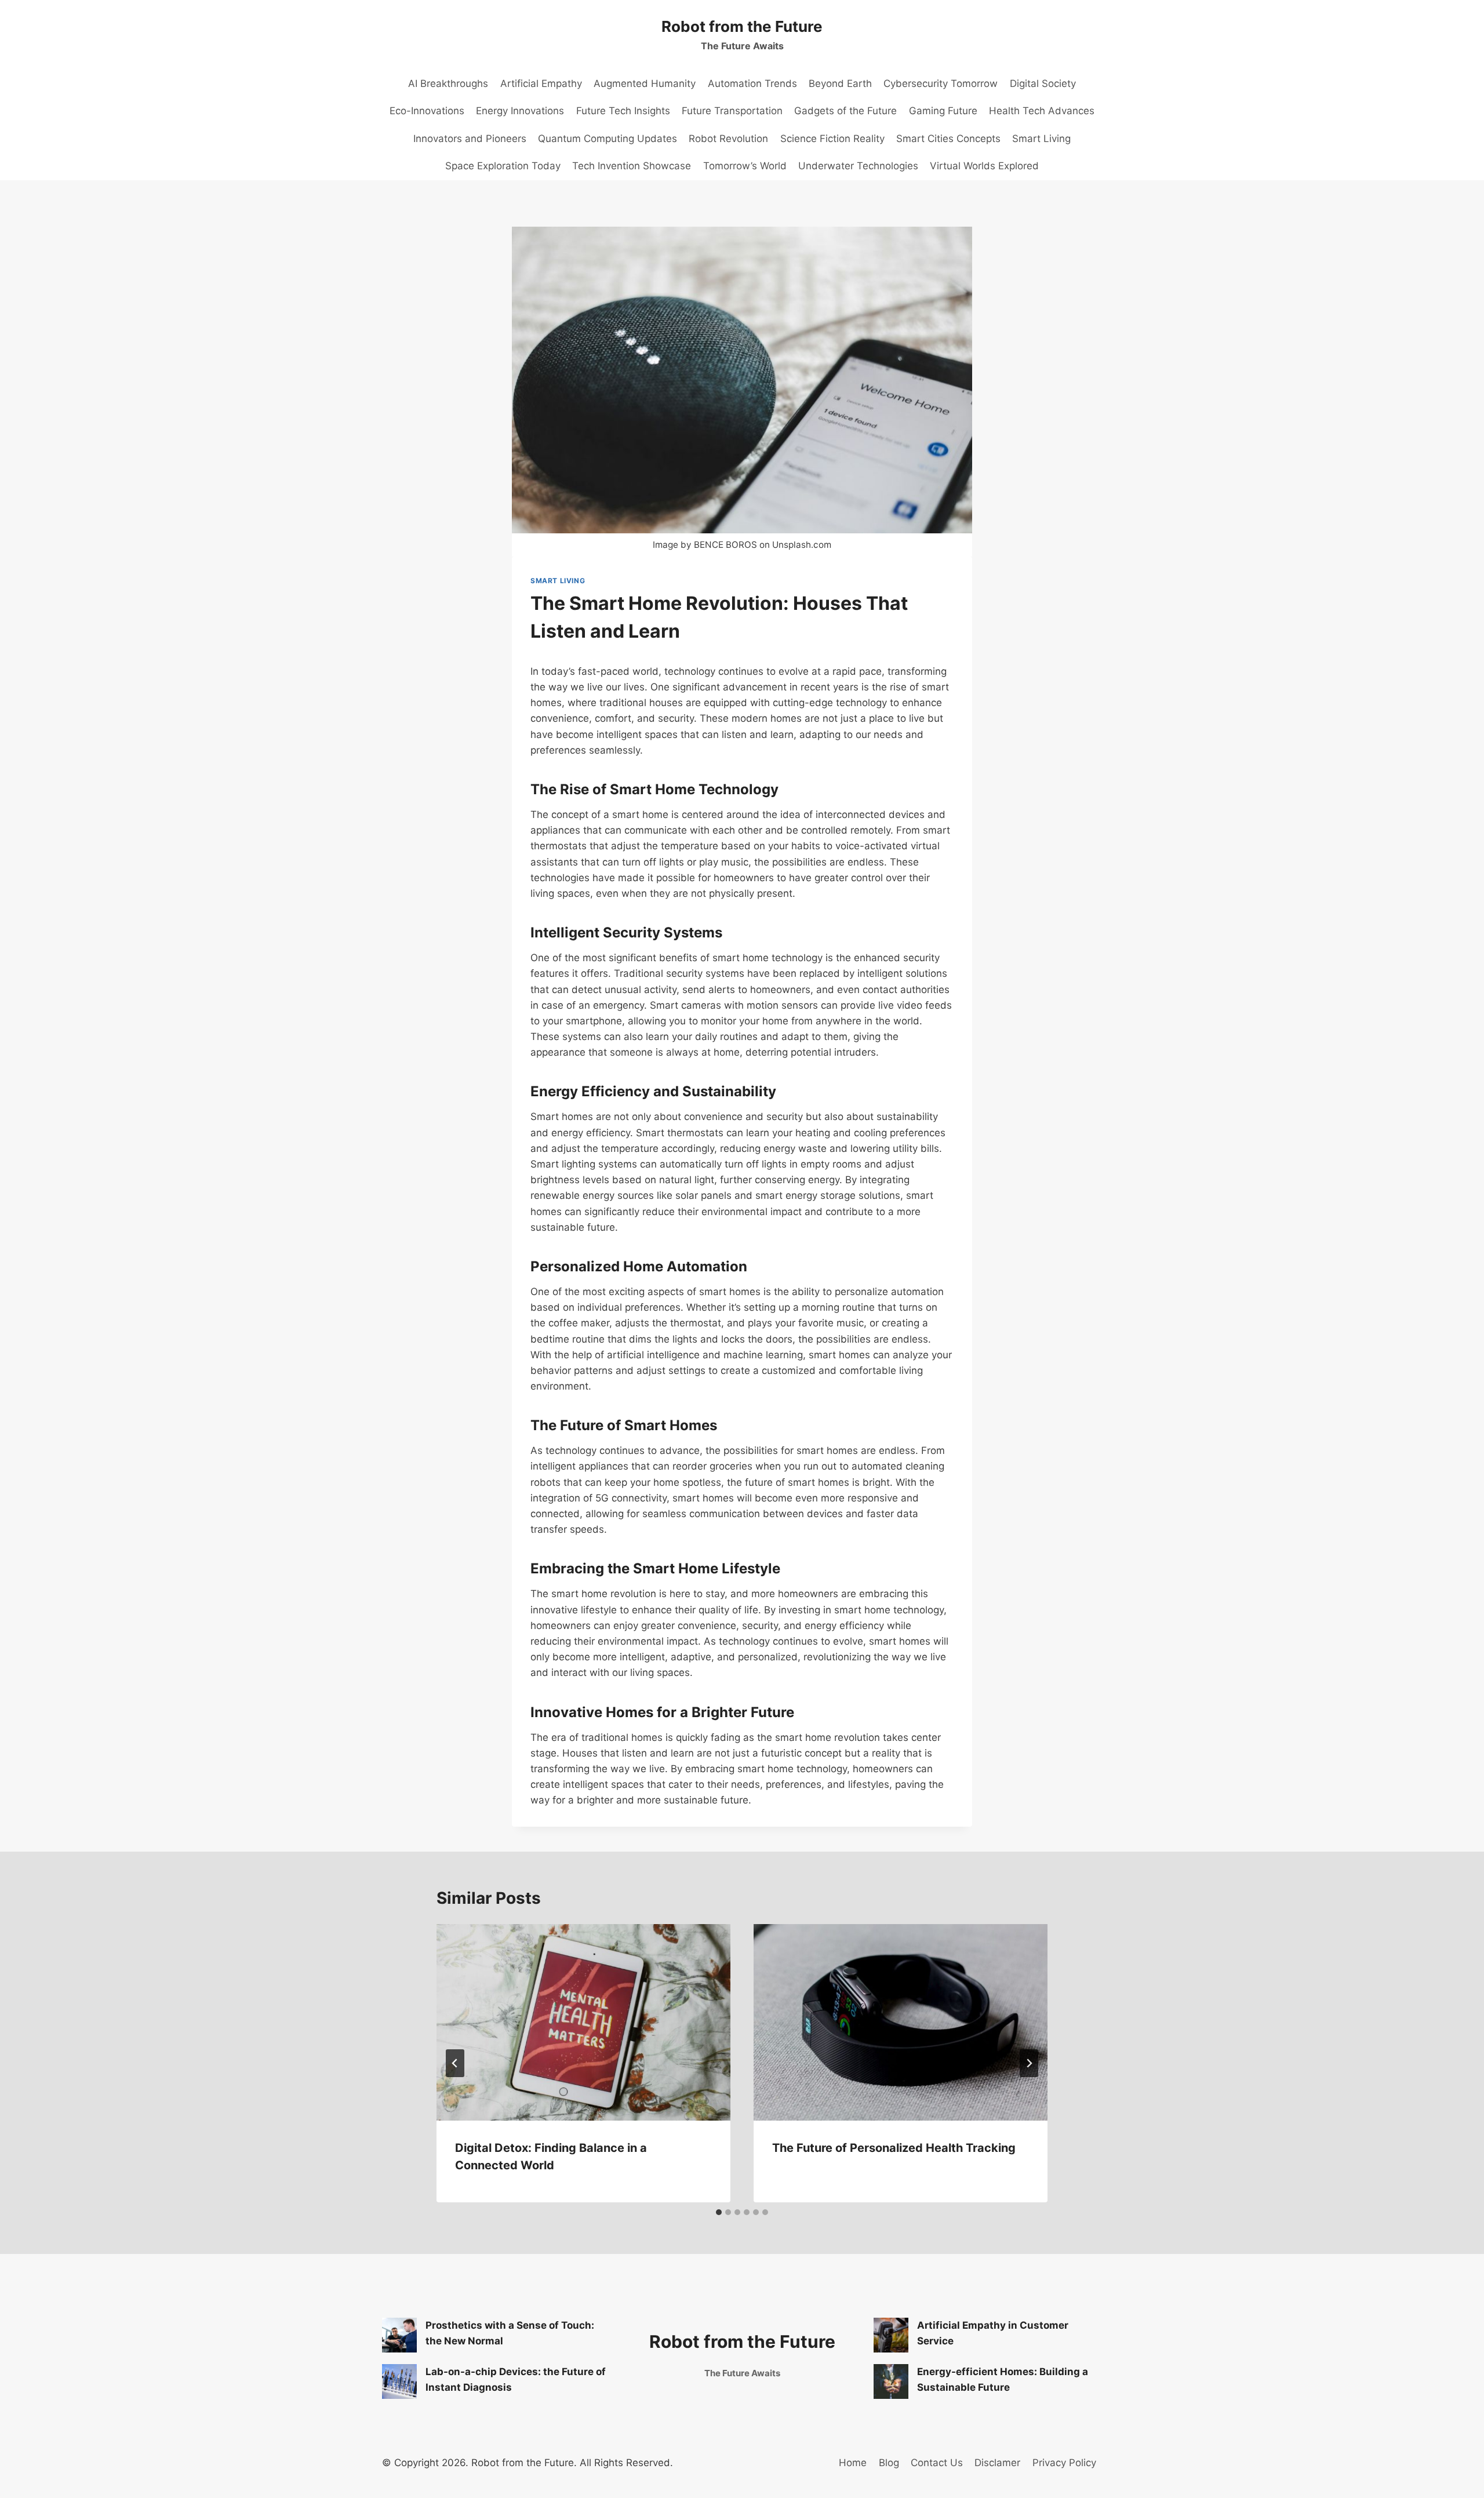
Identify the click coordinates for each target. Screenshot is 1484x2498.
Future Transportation (732, 111)
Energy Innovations (520, 111)
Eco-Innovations (427, 111)
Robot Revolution (728, 139)
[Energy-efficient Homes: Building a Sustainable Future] (891, 2381)
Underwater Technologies (858, 166)
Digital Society (1043, 83)
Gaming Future (943, 111)
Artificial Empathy (541, 83)
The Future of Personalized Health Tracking (894, 2148)
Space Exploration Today (503, 166)
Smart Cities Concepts (948, 139)
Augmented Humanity (645, 83)
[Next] (1029, 2063)
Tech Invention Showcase (632, 166)
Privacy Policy (1064, 2463)
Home (853, 2463)
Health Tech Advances (1042, 111)
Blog (889, 2463)
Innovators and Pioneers (470, 139)
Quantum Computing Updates (608, 139)
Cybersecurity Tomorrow (941, 83)
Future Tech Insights (623, 111)
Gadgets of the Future (845, 111)
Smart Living (1041, 139)
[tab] (719, 2212)
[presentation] (583, 2022)
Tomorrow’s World (745, 166)
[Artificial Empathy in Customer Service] (891, 2335)
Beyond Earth (840, 83)
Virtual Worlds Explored (984, 166)
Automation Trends (752, 83)
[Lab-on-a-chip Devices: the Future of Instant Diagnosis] (399, 2381)
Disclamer (997, 2463)
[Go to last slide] (455, 2063)
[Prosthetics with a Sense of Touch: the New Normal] (399, 2335)
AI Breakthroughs (448, 83)
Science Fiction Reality (832, 139)
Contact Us (937, 2463)
